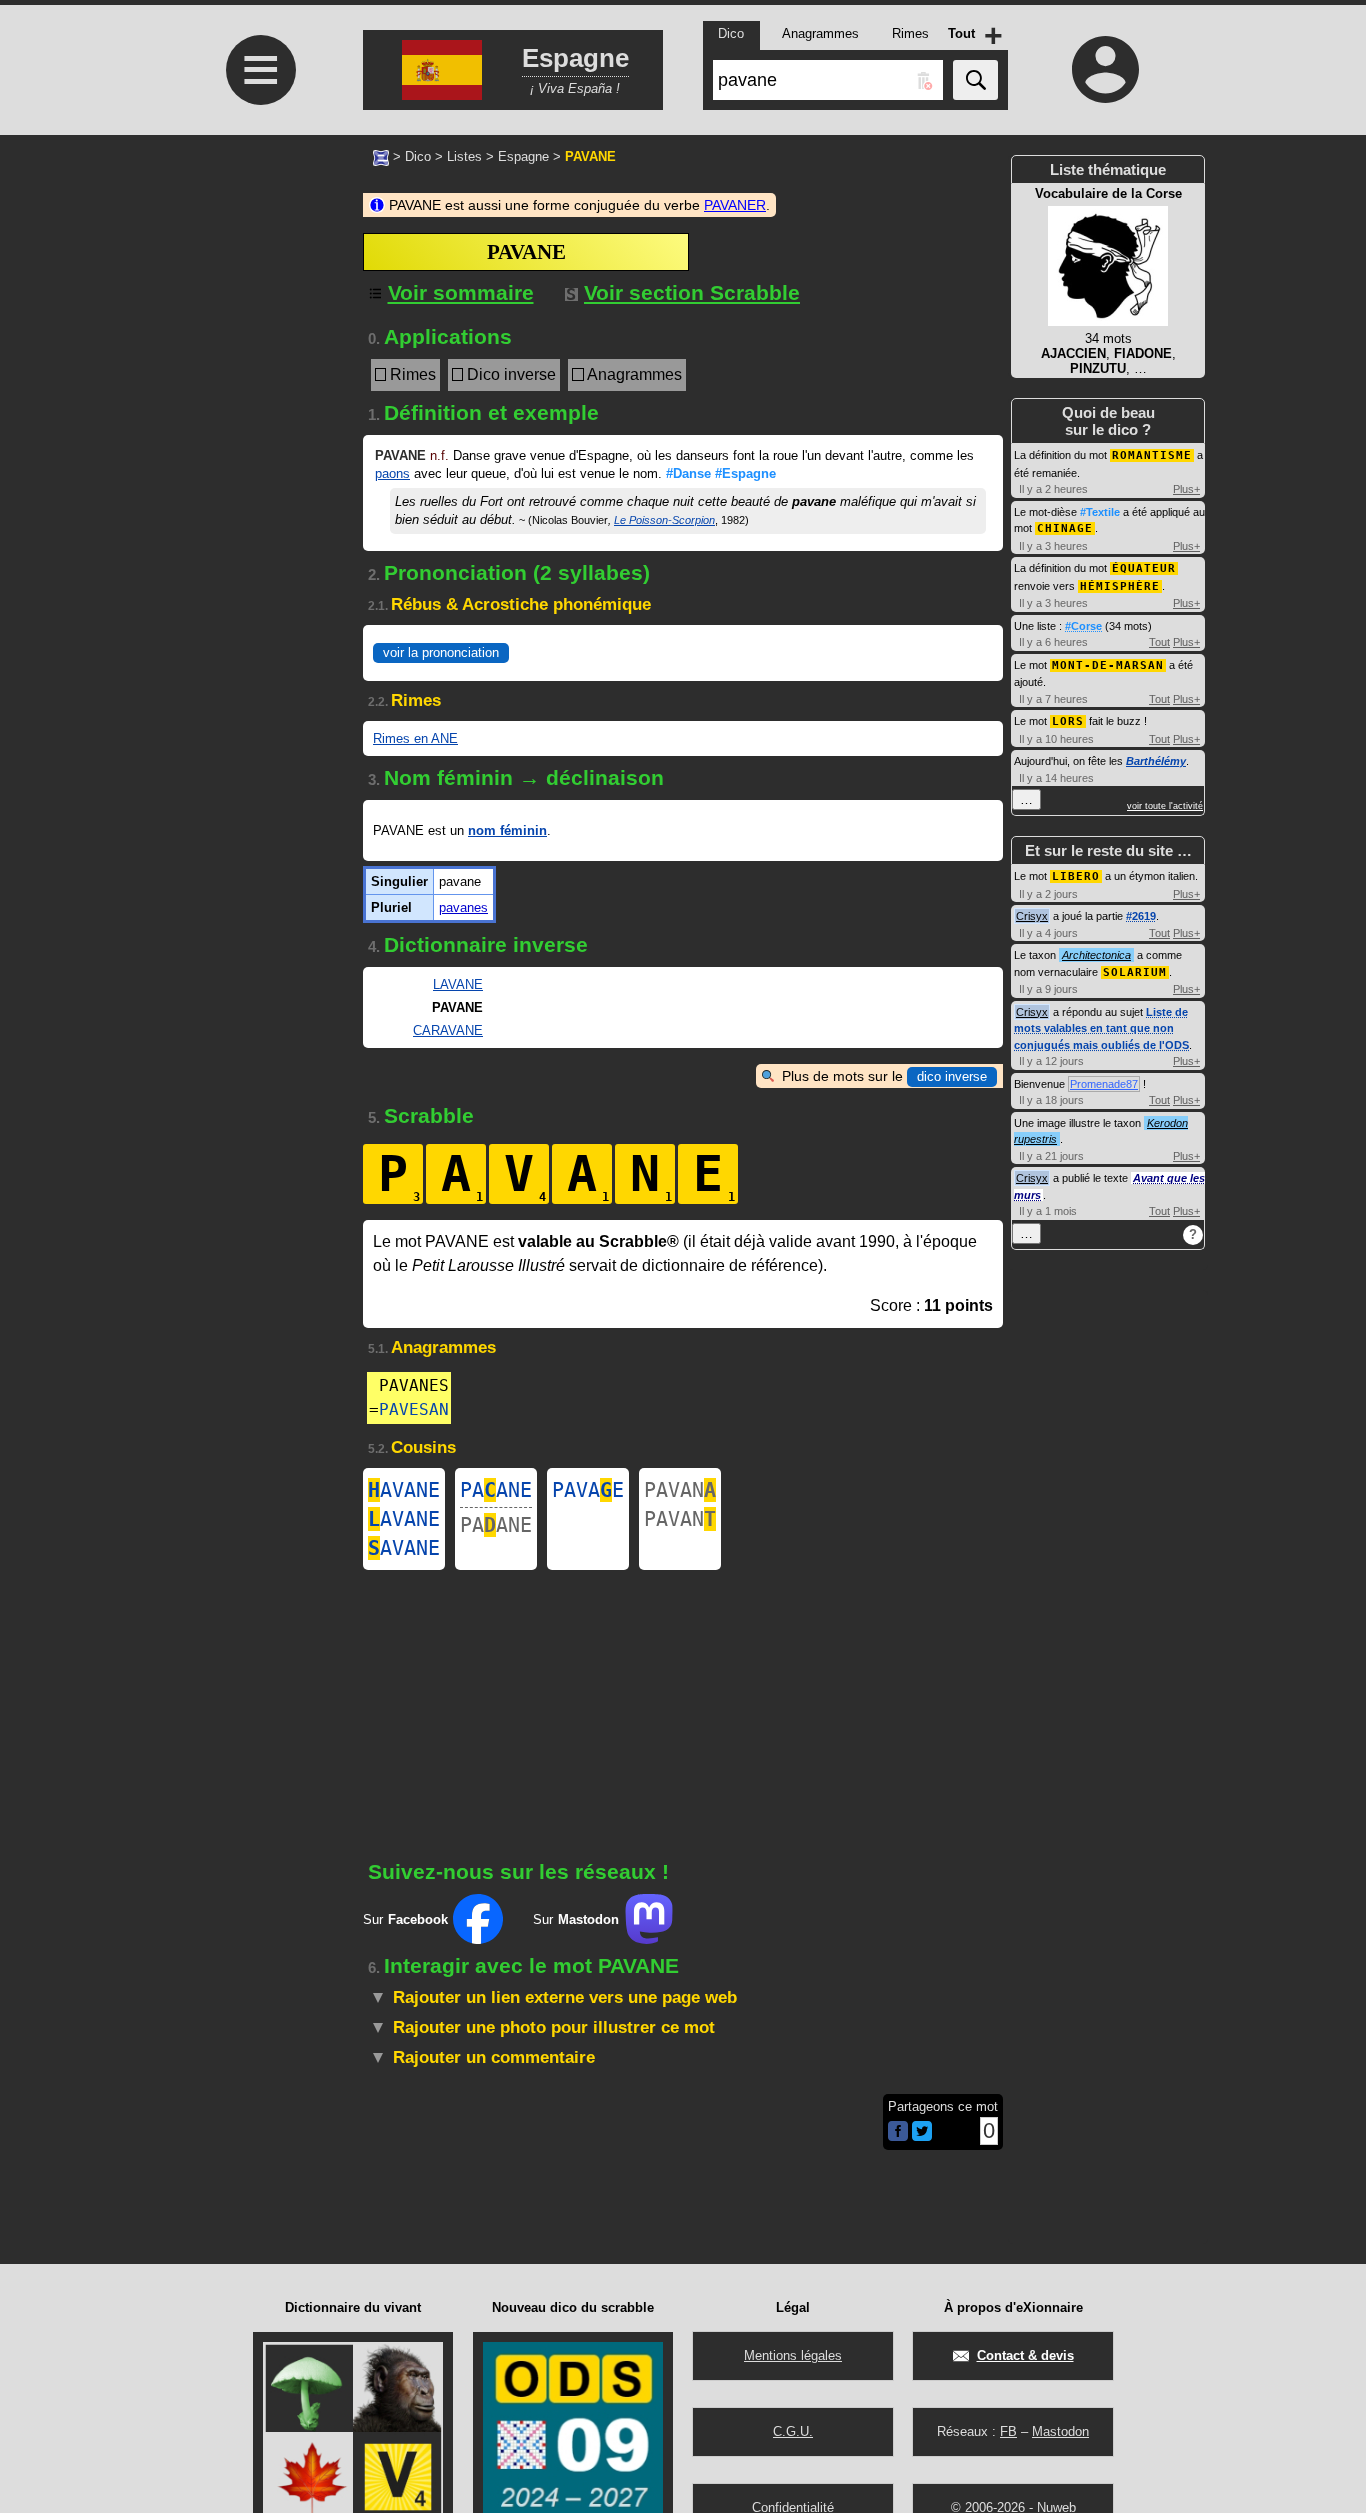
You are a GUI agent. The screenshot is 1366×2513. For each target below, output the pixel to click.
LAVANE (458, 984)
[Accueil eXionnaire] (381, 156)
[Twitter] (922, 2136)
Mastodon (1060, 2431)
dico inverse (952, 1076)
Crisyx (1032, 916)
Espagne (523, 156)
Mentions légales (793, 2355)
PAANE (496, 1490)
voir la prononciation (441, 652)
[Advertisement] (258, 326)
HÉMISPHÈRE (1120, 586)
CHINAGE (1065, 528)
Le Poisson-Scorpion (664, 520)
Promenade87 (1104, 1084)
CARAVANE (448, 1030)
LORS (1068, 721)
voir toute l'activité (1165, 806)
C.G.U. (793, 2431)
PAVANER (735, 205)
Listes (464, 156)
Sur (405, 1919)
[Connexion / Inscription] (1106, 69)
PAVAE (588, 1490)
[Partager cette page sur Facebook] (898, 2132)
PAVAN (680, 1490)
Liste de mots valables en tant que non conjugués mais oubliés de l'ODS (1101, 1028)
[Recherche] (975, 80)
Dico (418, 156)
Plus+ (1186, 489)
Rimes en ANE (415, 738)
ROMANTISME (1152, 455)
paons (392, 473)
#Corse (1083, 626)
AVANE (404, 1490)
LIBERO (1076, 876)
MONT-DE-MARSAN (1108, 665)
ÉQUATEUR (1144, 568)
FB (1008, 2431)
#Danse (688, 473)
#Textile (1100, 512)
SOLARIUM (1135, 972)
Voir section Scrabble (692, 292)
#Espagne (745, 473)
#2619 (1141, 916)
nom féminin (507, 830)
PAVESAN (414, 1409)
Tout (1159, 642)
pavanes (463, 907)
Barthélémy (1156, 761)
